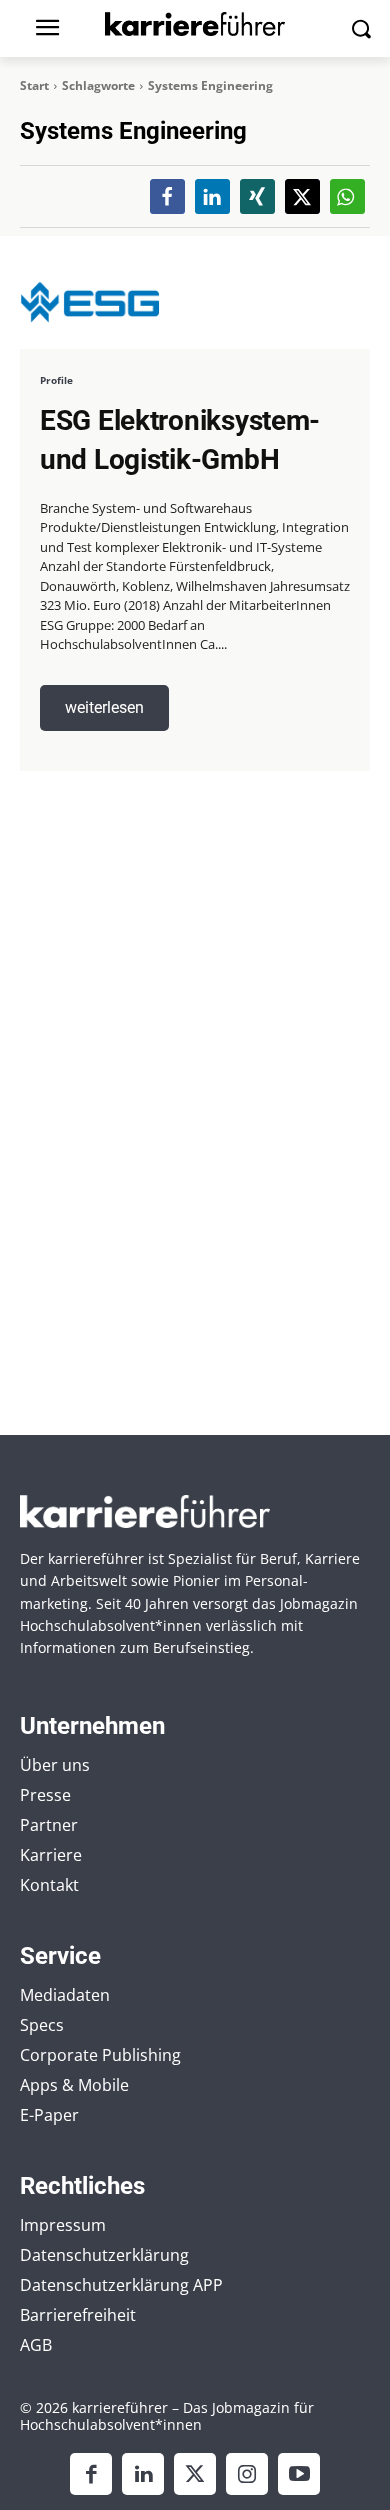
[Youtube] (299, 2474)
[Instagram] (247, 2474)
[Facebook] (91, 2474)
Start (34, 85)
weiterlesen (104, 707)
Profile (56, 380)
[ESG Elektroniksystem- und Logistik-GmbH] (90, 302)
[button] (167, 196)
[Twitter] (195, 2474)
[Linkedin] (143, 2474)
